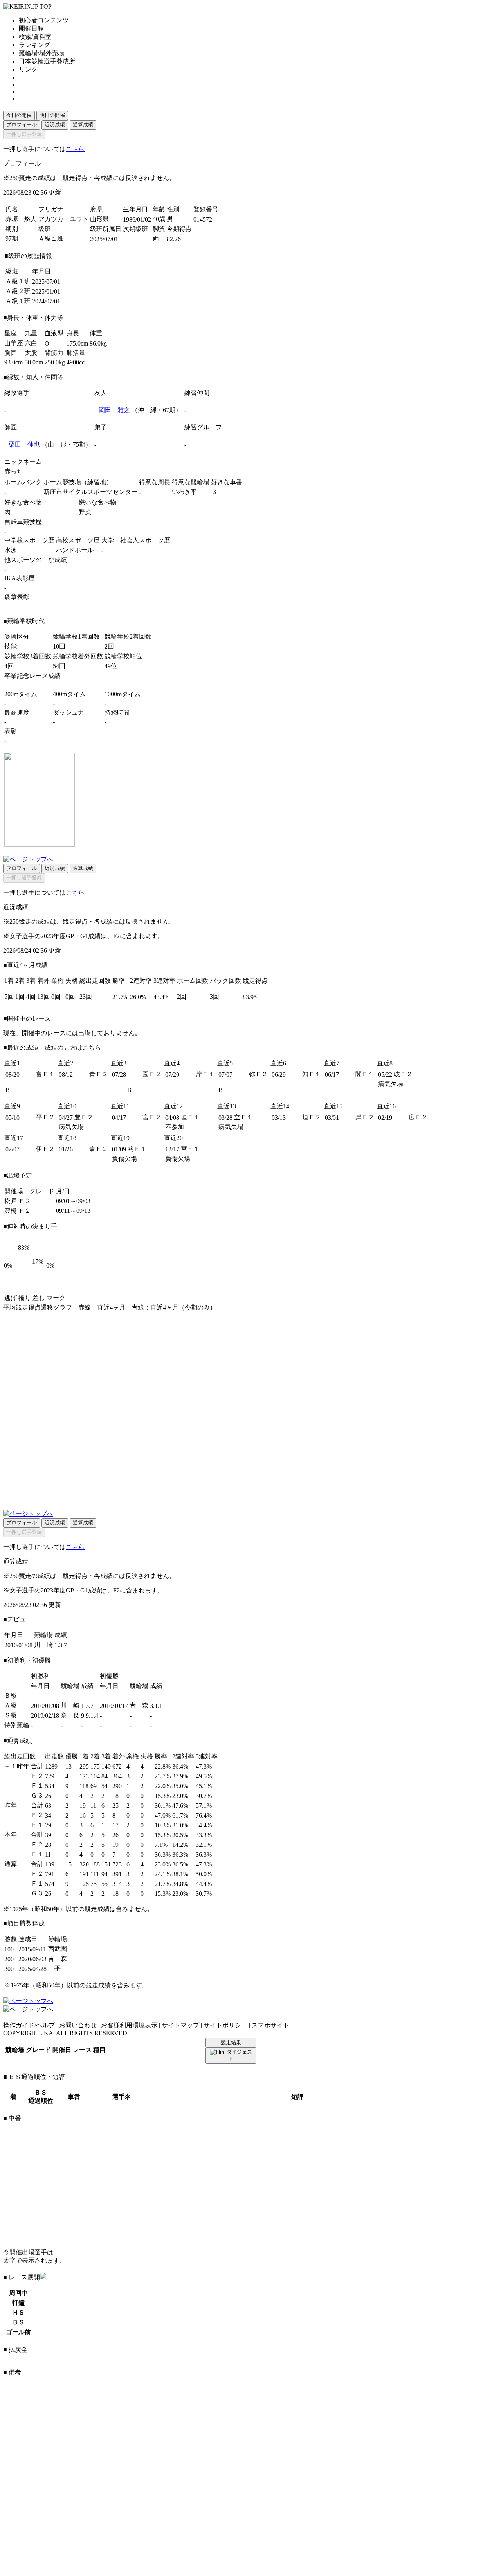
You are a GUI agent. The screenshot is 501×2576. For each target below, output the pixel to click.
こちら (75, 149)
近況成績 (55, 125)
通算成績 (83, 125)
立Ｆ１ (243, 1117)
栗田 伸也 (24, 444)
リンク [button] (28, 69)
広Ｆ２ (418, 1117)
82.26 (174, 239)
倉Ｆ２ (99, 1149)
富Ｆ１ (45, 1074)
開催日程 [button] (31, 28)
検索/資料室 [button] (35, 37)
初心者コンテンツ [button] (44, 20)
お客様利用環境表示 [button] (129, 2025)
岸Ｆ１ (205, 1074)
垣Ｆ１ (190, 1117)
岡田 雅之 (114, 410)
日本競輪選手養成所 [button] (47, 61)
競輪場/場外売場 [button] (41, 53)
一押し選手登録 (24, 134)
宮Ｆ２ (152, 1117)
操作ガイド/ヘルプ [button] (29, 2025)
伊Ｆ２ (45, 1149)
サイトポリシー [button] (225, 2025)
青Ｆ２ (99, 1074)
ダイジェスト (239, 2055)
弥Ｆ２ (258, 1074)
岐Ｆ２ (403, 1074)
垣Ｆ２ (312, 1117)
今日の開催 (19, 115)
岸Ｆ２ (365, 1117)
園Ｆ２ (152, 1074)
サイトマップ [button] (180, 2025)
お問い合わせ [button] (78, 2025)
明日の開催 (52, 115)
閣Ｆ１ (365, 1074)
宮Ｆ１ (190, 1149)
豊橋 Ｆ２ (18, 1211)
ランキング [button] (34, 45)
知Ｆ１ (312, 1074)
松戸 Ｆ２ (18, 1201)
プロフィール (22, 125)
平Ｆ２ (45, 1117)
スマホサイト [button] (270, 2025)
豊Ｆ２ (84, 1117)
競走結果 (231, 2042)
